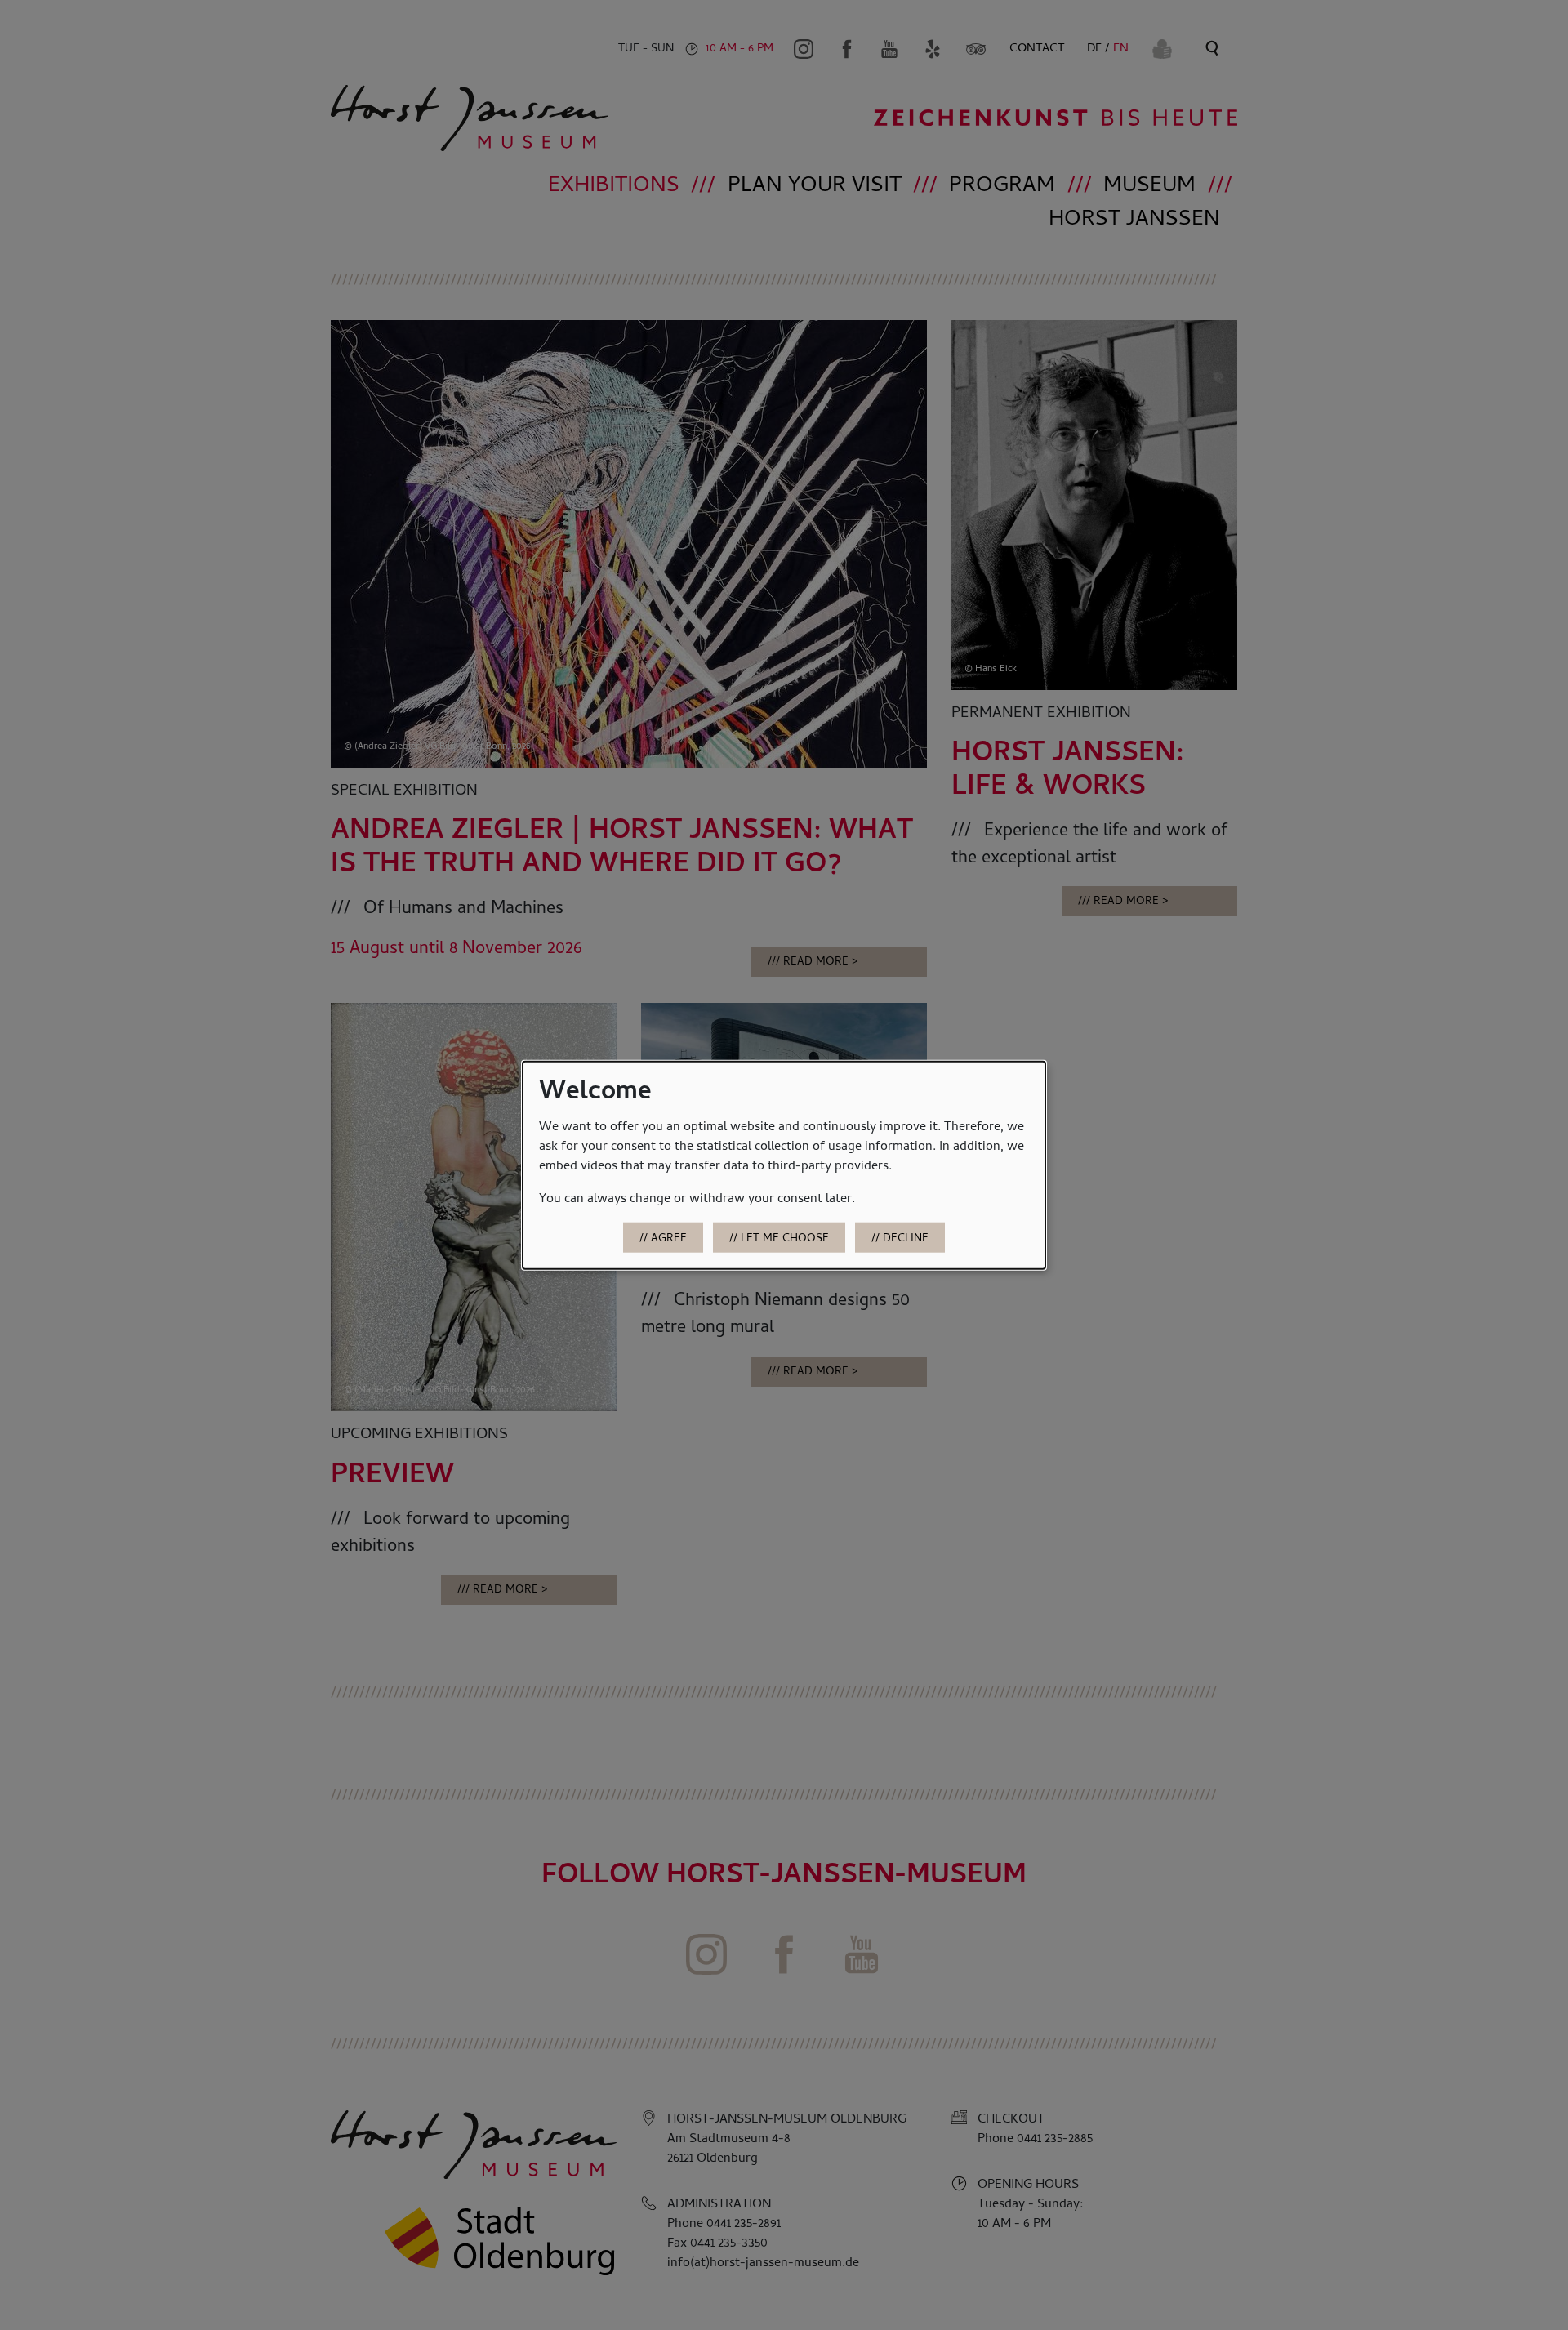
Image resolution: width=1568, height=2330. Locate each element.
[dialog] (784, 1165)
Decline (906, 1239)
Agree (669, 1239)
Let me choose (785, 1239)
